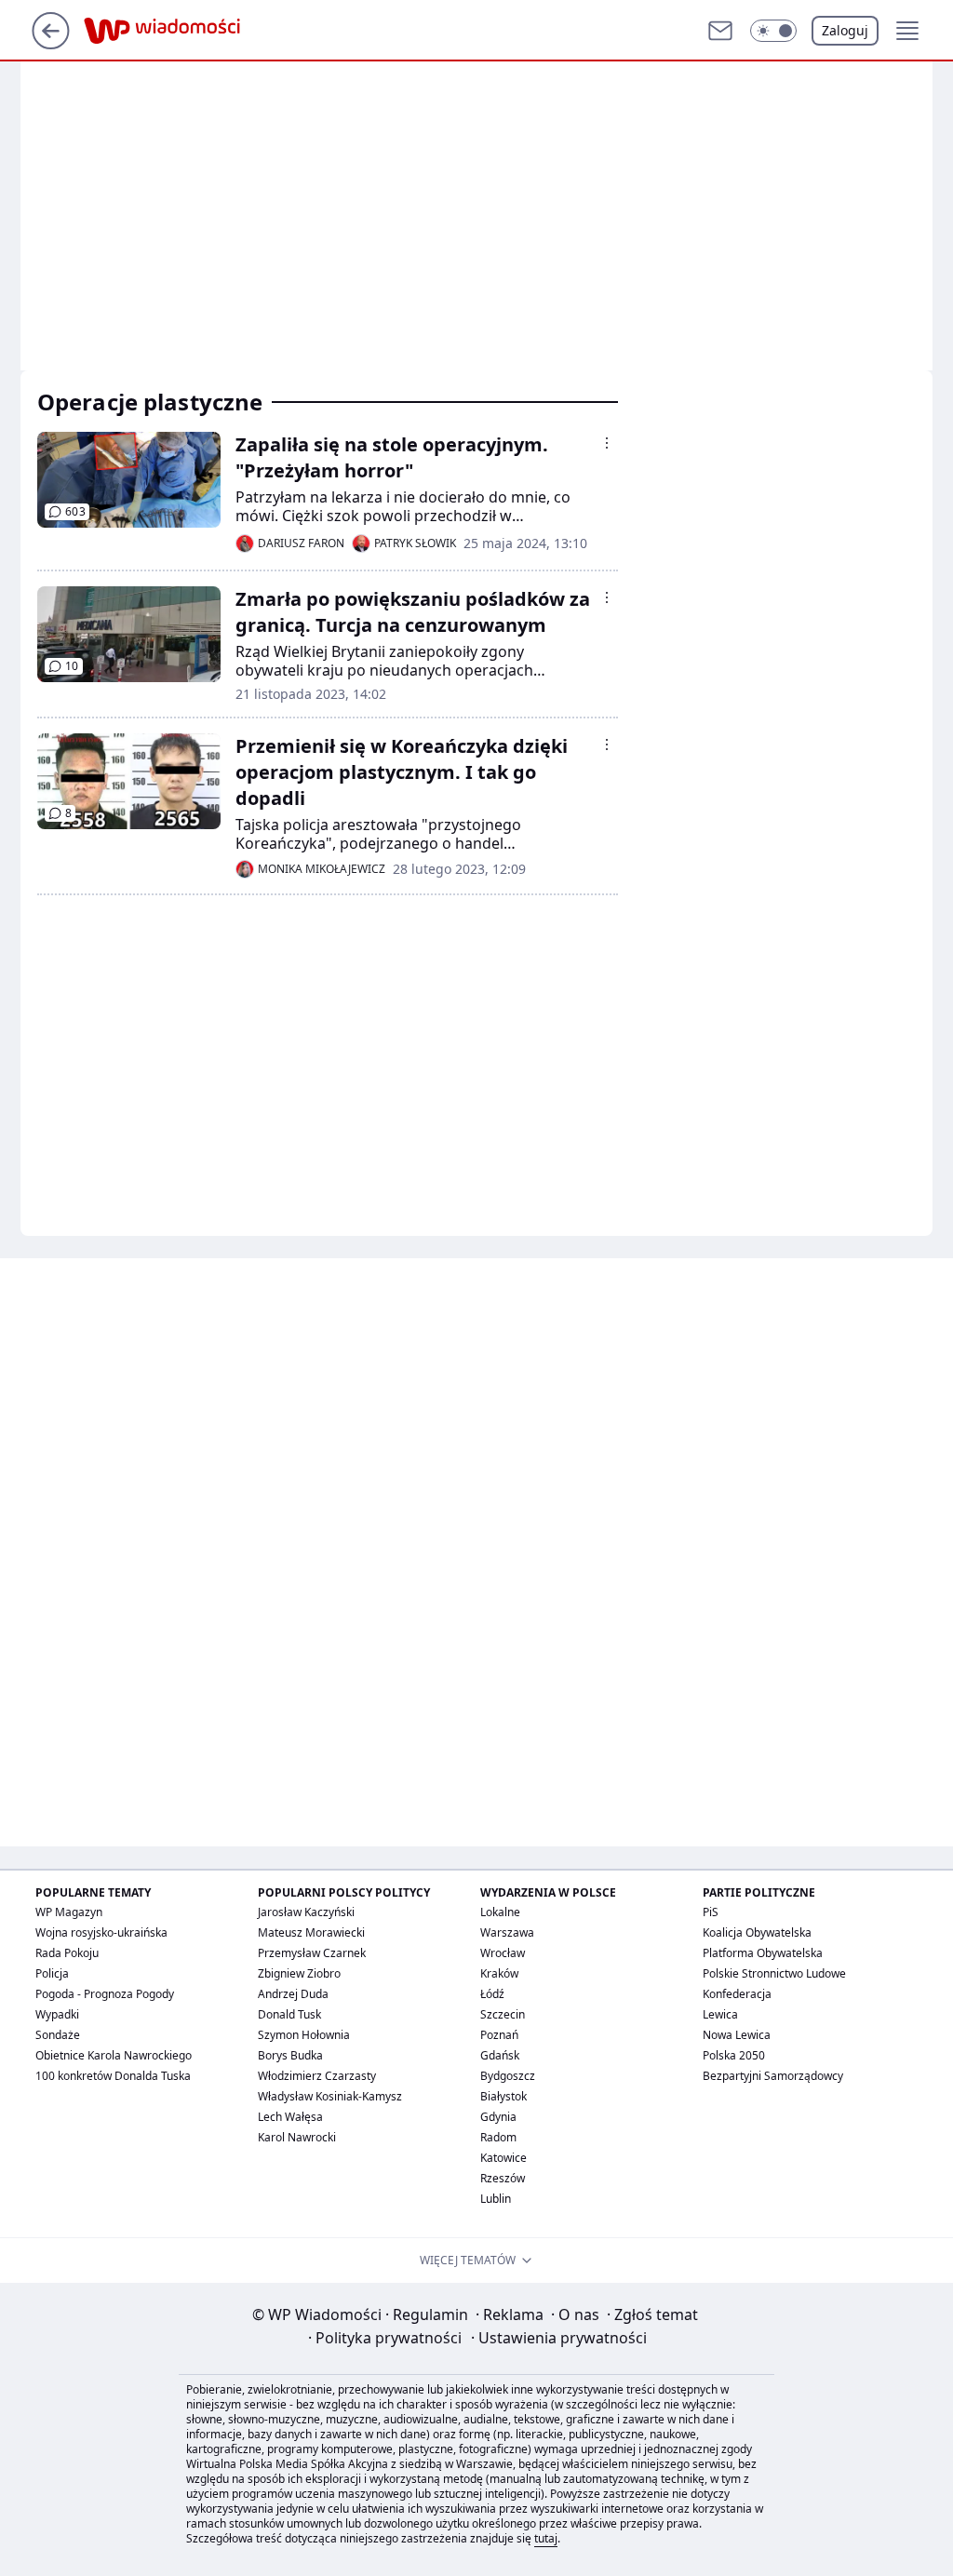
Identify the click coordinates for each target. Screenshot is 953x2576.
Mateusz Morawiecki (311, 1932)
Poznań (499, 2035)
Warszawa (507, 1932)
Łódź (492, 1994)
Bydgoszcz (508, 2076)
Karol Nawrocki (297, 2137)
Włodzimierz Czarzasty (317, 2076)
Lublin (496, 2199)
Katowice (503, 2158)
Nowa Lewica (737, 2035)
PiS (711, 1912)
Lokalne (500, 1912)
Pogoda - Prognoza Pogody (105, 1994)
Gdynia (498, 2117)
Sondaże (58, 2035)
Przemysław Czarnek (312, 1953)
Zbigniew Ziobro (299, 1973)
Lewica (720, 2014)
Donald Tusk (289, 2014)
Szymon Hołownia (304, 2035)
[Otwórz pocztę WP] (720, 31)
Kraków (499, 1973)
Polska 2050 (734, 2055)
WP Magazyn (69, 1912)
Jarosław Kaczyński (306, 1912)
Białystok (503, 2096)
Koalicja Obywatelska (757, 1932)
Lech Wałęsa (290, 2117)
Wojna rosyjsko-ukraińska (101, 1932)
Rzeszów (503, 2178)
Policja (52, 1973)
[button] (773, 31)
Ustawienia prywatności (559, 2338)
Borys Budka (290, 2055)
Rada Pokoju (67, 1953)
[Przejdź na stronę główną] (51, 44)
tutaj (546, 2538)
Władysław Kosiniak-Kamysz (330, 2096)
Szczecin (503, 2014)
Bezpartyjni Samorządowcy (773, 2076)
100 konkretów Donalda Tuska (113, 2076)
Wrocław (503, 1953)
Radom (498, 2137)
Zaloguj (845, 30)
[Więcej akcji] (607, 443)
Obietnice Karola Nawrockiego (114, 2055)
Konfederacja (737, 1994)
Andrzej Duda (293, 1994)
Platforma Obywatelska (763, 1953)
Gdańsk (500, 2055)
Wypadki (57, 2014)
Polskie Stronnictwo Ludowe (774, 1973)
